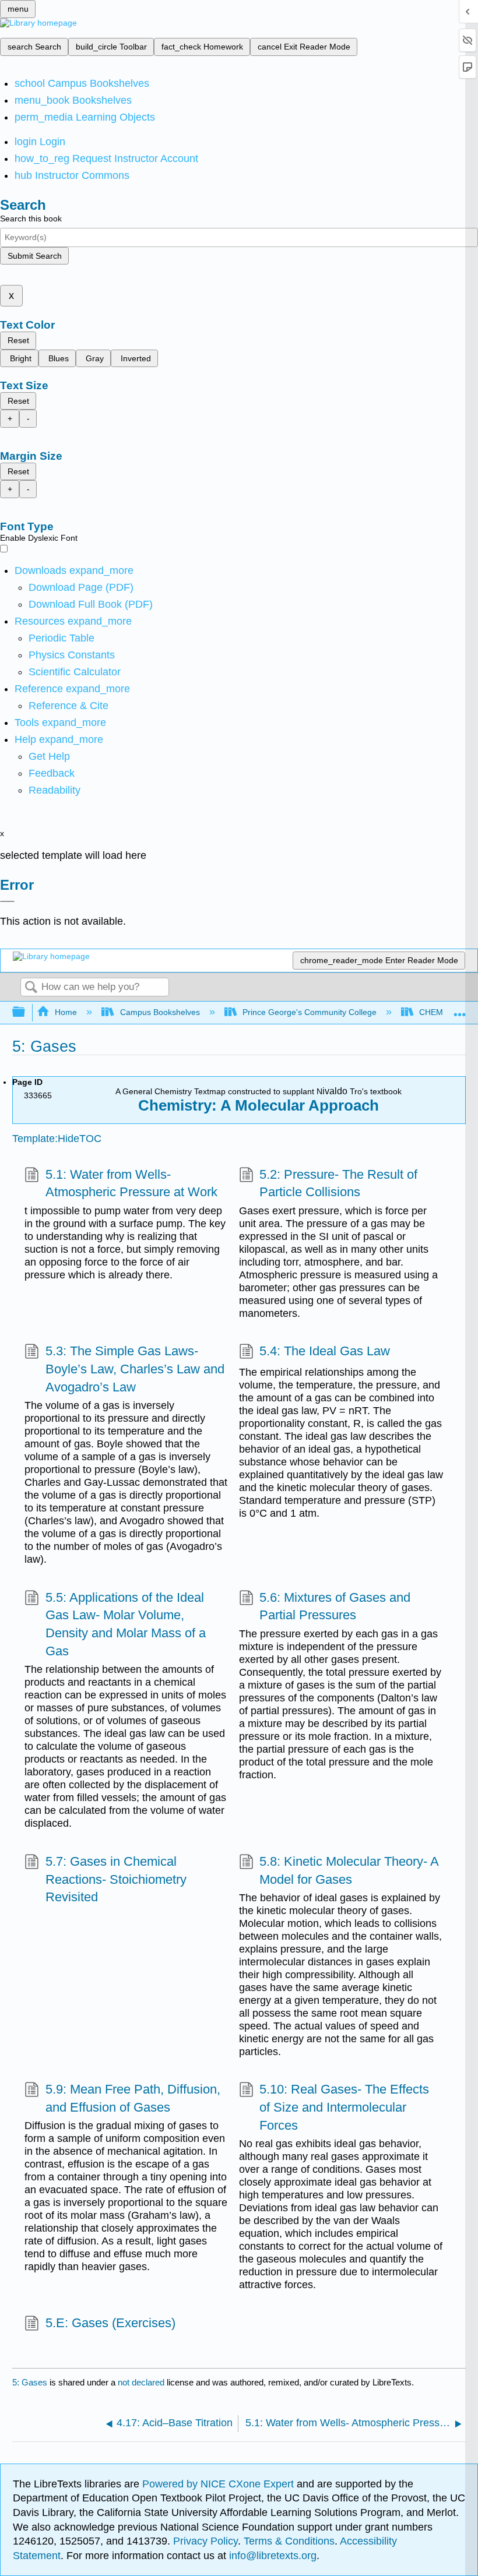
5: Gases (30, 2382)
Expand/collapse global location (460, 1009)
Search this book (31, 219)
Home (66, 1012)
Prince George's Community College (310, 1012)
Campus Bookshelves (160, 1012)
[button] (52, 773)
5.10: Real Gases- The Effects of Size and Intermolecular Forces (344, 2107)
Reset (18, 340)
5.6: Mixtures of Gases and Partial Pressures (335, 1606)
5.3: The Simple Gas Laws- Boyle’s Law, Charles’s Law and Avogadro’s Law (135, 1369)
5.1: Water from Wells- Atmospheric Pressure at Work (131, 1183)
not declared (142, 2382)
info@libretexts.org (271, 2556)
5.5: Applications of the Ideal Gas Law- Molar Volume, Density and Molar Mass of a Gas (126, 1624)
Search (31, 988)
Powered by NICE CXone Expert (219, 2484)
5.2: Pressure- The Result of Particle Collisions (338, 1183)
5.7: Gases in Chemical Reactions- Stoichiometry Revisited (116, 1879)
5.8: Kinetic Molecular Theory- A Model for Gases (349, 1870)
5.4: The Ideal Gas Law (325, 1351)
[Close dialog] (7, 901)
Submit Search (35, 256)
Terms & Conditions (289, 2541)
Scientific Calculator (75, 672)
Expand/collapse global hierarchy (26, 1012)
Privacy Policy (205, 2541)
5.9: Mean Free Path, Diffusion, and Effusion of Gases (133, 2098)
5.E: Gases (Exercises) (110, 2323)
